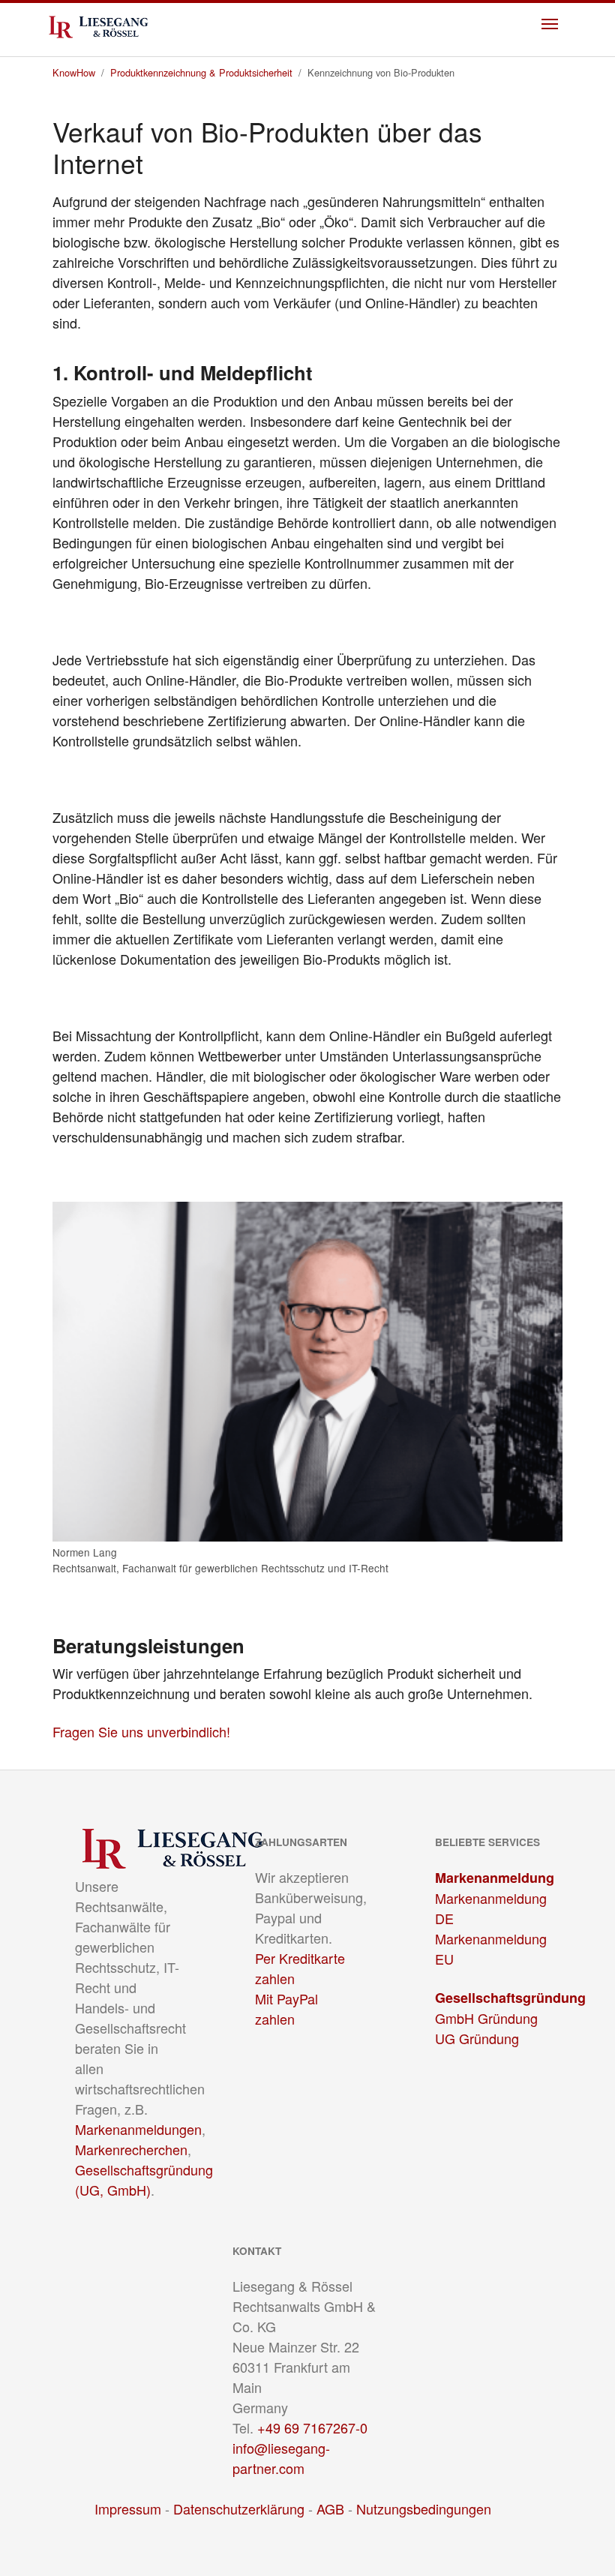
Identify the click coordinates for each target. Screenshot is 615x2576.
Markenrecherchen (131, 2149)
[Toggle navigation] (550, 24)
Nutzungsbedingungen (424, 2508)
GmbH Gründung (486, 2018)
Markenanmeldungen (138, 2129)
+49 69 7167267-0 (312, 2427)
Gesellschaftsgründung (510, 1998)
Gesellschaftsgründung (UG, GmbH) (144, 2180)
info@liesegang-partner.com (281, 2458)
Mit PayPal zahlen (286, 2009)
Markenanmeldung (495, 1878)
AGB (330, 2508)
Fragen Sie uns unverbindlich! (141, 1731)
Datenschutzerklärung (239, 2508)
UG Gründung (477, 2038)
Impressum (128, 2508)
